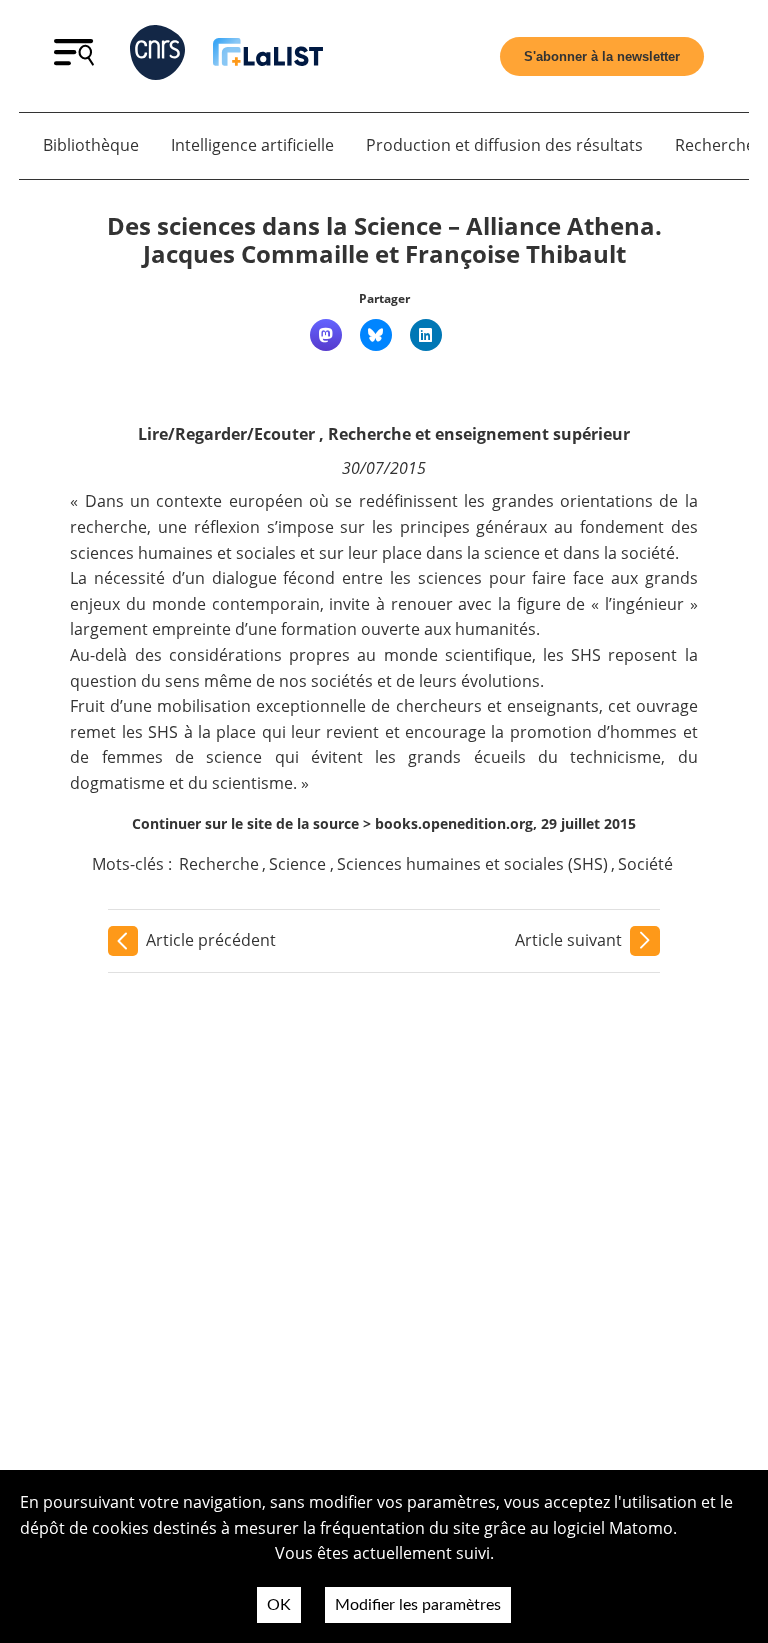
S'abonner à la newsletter (602, 56)
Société (645, 864)
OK (279, 1605)
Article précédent (211, 940)
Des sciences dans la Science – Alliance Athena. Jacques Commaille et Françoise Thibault (384, 240)
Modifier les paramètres (418, 1605)
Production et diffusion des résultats (504, 145)
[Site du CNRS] (157, 56)
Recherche (219, 864)
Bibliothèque (91, 145)
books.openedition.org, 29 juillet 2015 (505, 823)
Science (297, 864)
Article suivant (568, 940)
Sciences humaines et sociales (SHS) (472, 864)
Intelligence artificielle (252, 145)
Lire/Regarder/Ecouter (226, 434)
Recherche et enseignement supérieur (479, 434)
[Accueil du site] (268, 55)
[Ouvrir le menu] (74, 60)
